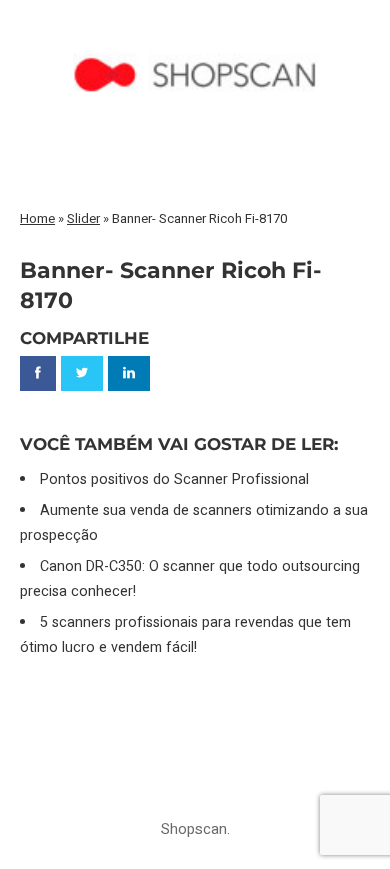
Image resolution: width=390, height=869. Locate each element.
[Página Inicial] (195, 36)
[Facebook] (38, 373)
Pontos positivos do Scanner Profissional (174, 479)
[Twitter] (82, 373)
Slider (83, 218)
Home (37, 218)
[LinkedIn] (129, 373)
